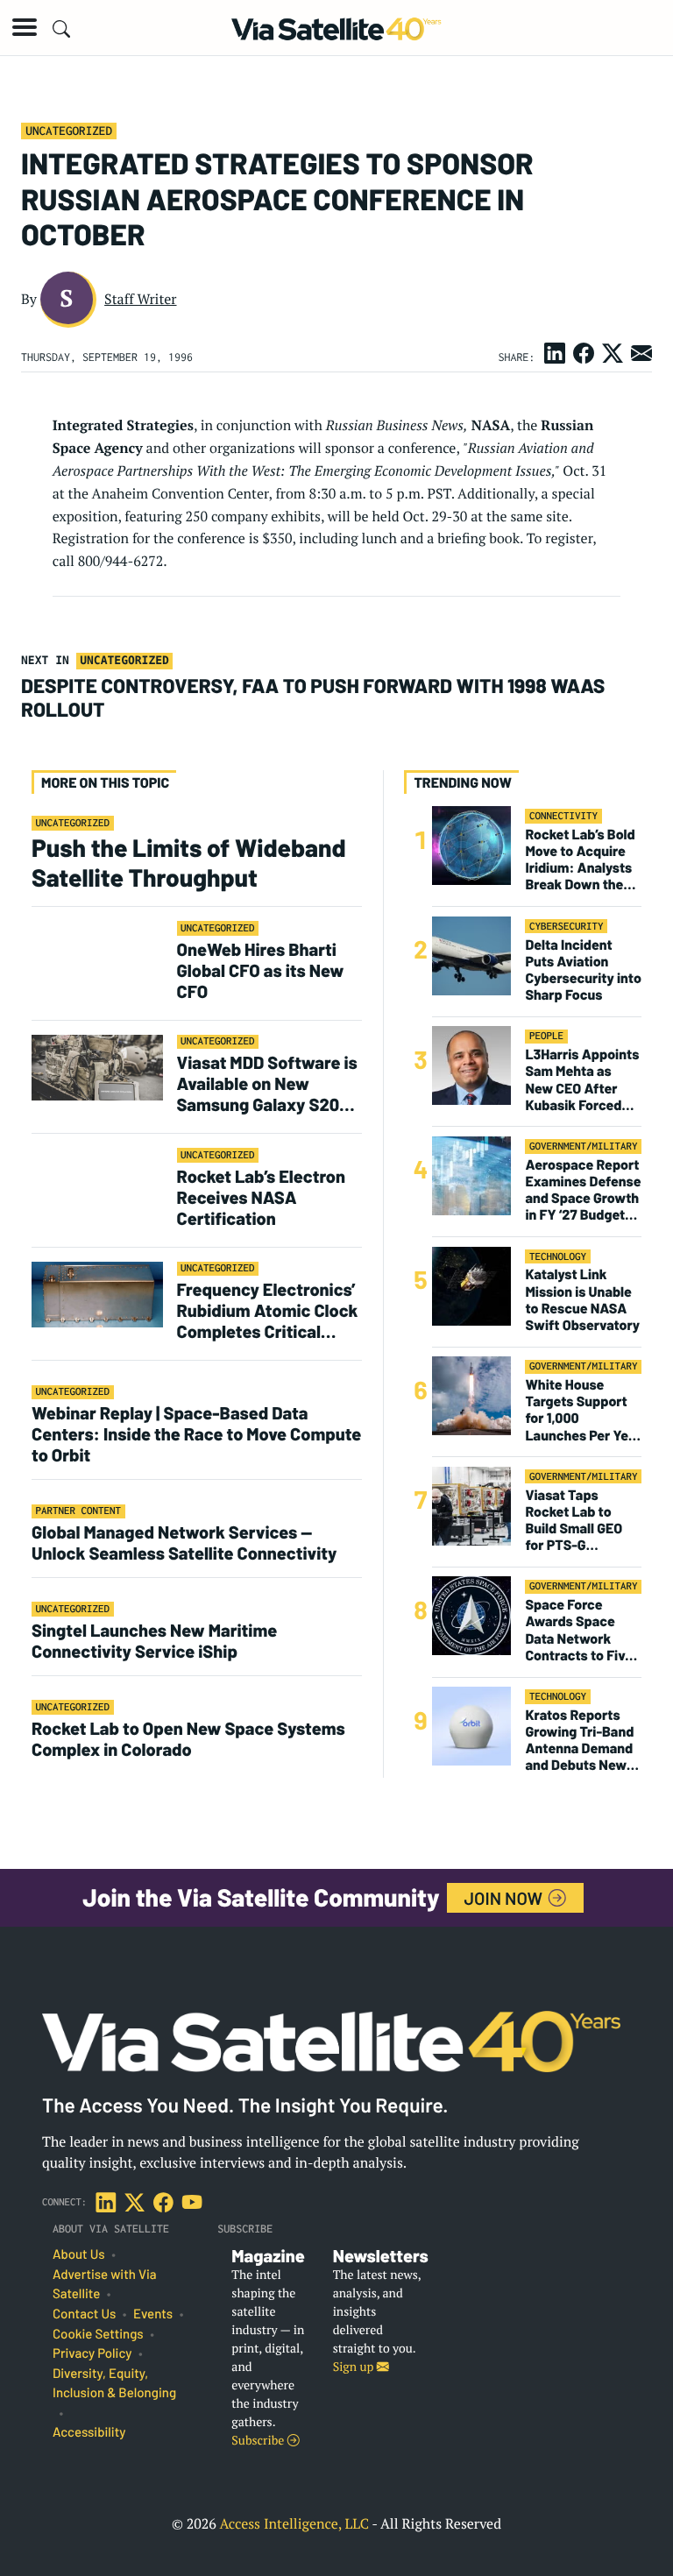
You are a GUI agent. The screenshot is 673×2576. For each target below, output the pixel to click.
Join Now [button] (506, 1898)
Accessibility (89, 2432)
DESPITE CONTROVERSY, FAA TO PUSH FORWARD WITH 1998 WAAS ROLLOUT (313, 697)
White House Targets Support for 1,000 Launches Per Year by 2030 (583, 1410)
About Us (79, 2254)
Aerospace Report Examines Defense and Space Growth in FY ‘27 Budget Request (583, 1190)
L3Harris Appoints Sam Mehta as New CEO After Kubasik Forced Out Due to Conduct (582, 1080)
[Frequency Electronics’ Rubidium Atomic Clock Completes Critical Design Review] (97, 1294)
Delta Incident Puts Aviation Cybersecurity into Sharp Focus (583, 970)
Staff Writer (140, 299)
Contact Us (84, 2314)
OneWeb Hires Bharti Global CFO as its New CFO (261, 970)
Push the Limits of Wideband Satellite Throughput (189, 862)
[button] (25, 27)
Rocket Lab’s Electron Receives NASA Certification (262, 1197)
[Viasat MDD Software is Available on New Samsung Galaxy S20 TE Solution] (97, 1067)
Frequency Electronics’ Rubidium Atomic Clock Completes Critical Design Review (268, 1310)
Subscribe (259, 2441)
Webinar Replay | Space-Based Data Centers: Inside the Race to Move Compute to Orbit (196, 1433)
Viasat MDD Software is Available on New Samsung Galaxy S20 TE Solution (267, 1083)
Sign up (355, 2367)
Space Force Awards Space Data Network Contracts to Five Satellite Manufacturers (579, 1630)
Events (153, 2314)
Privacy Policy (92, 2353)
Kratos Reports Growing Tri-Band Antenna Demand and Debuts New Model (579, 1741)
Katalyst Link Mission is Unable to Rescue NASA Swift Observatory (582, 1300)
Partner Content (79, 1511)
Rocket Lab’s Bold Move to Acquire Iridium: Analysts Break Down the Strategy (580, 860)
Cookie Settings (98, 2334)
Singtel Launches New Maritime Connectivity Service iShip (154, 1640)
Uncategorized (69, 131)
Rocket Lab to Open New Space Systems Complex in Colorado (188, 1738)
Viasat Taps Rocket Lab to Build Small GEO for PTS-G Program (574, 1521)
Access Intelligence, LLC (294, 2523)
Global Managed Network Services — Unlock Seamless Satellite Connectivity (184, 1542)
